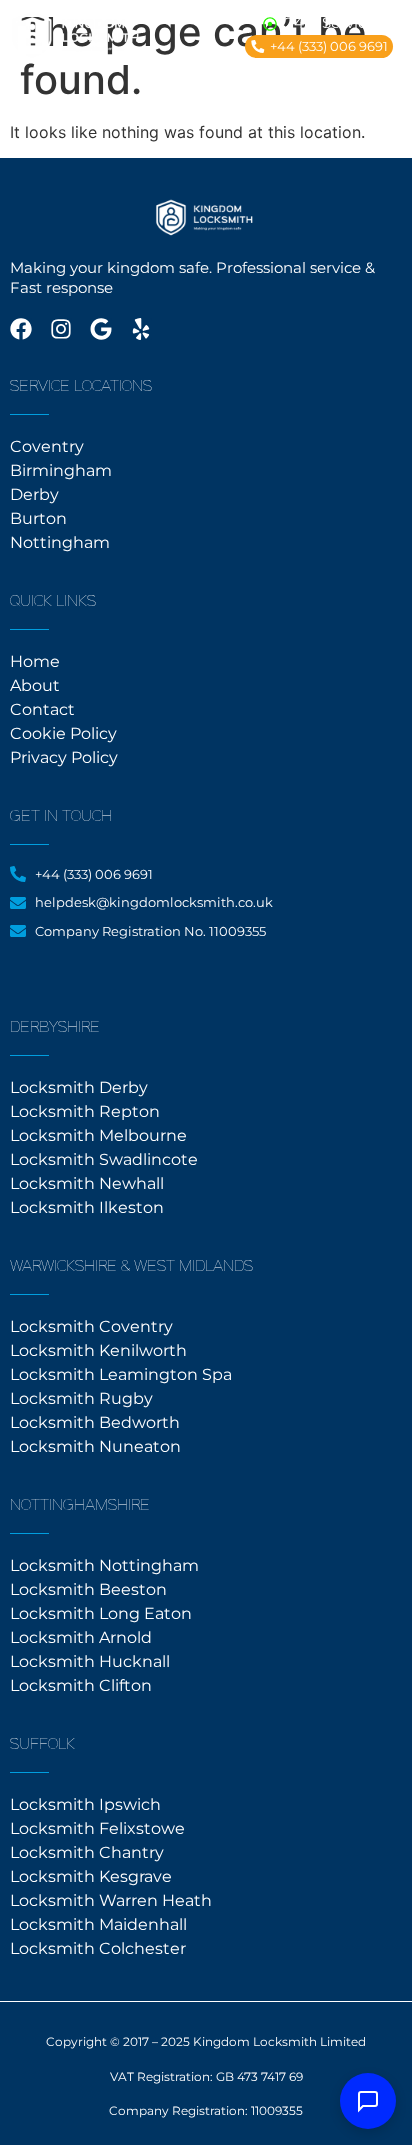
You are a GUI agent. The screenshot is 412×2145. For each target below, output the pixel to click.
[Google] (101, 329)
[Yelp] (141, 329)
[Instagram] (61, 329)
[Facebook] (21, 329)
